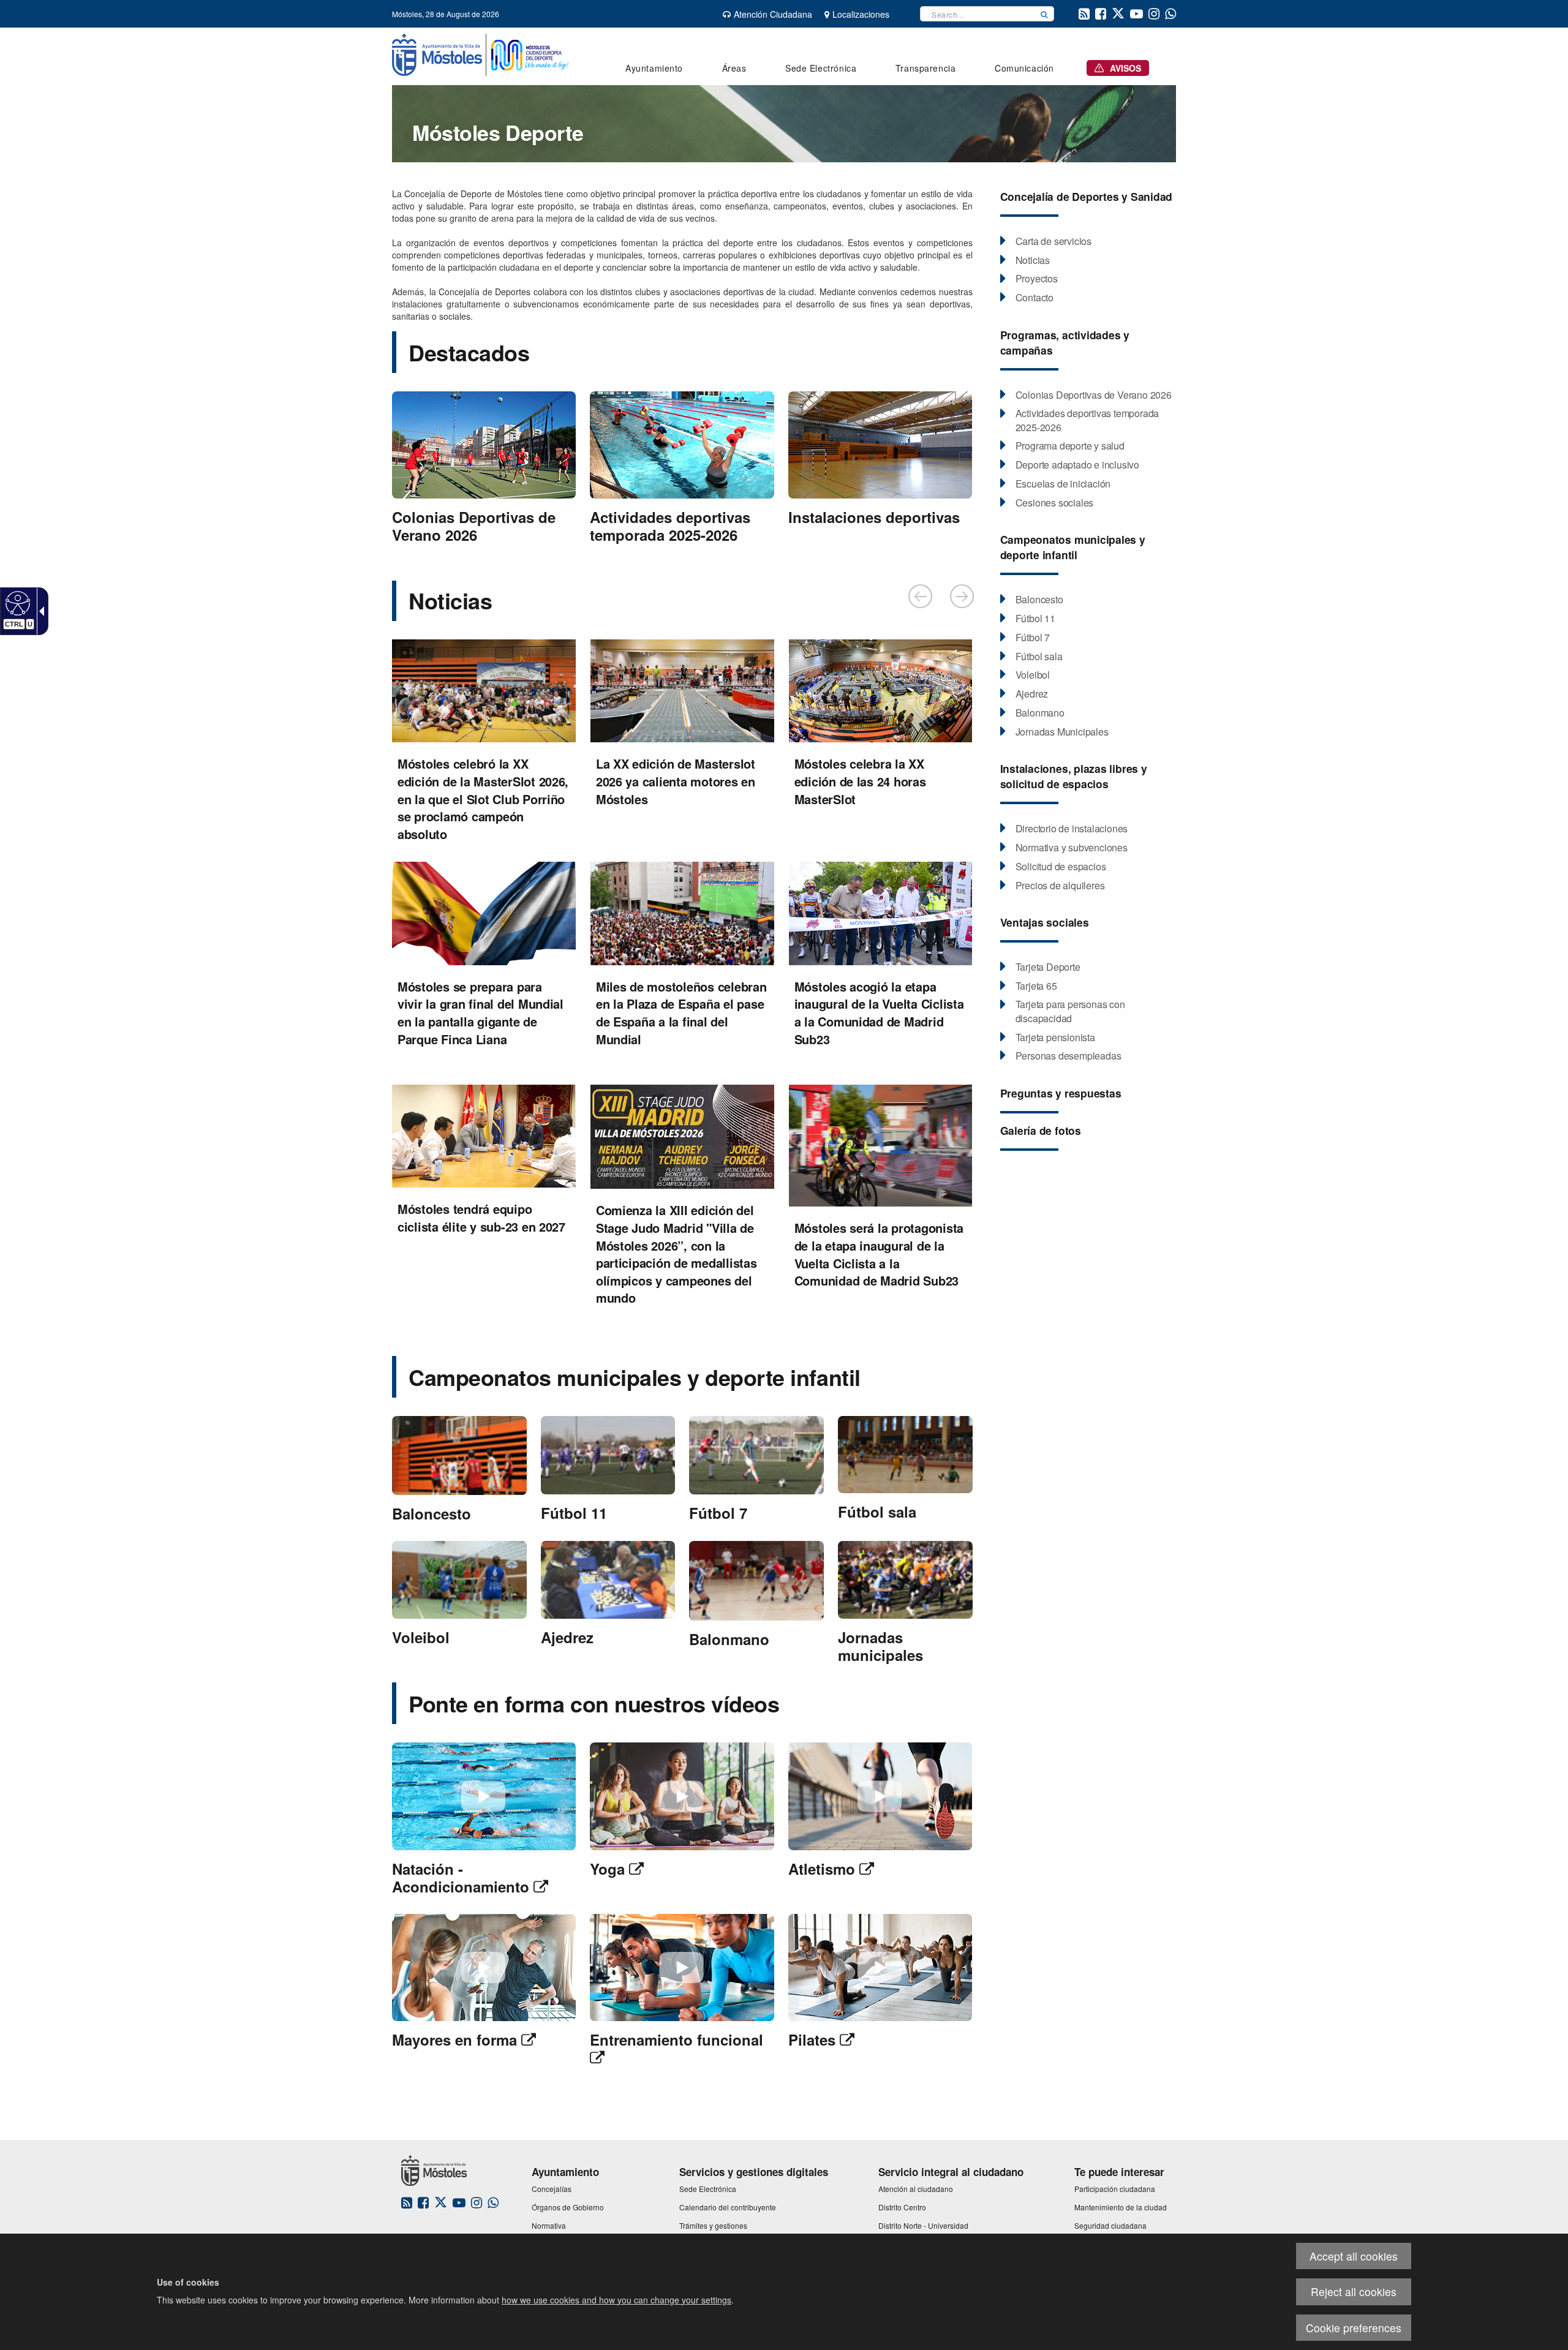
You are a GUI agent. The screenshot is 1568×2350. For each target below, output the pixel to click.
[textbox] (978, 14)
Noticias (450, 600)
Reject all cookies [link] (1354, 2292)
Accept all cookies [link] (1354, 2256)
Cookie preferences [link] (1354, 2328)
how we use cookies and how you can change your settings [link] (616, 2300)
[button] (1044, 14)
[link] (16, 603)
